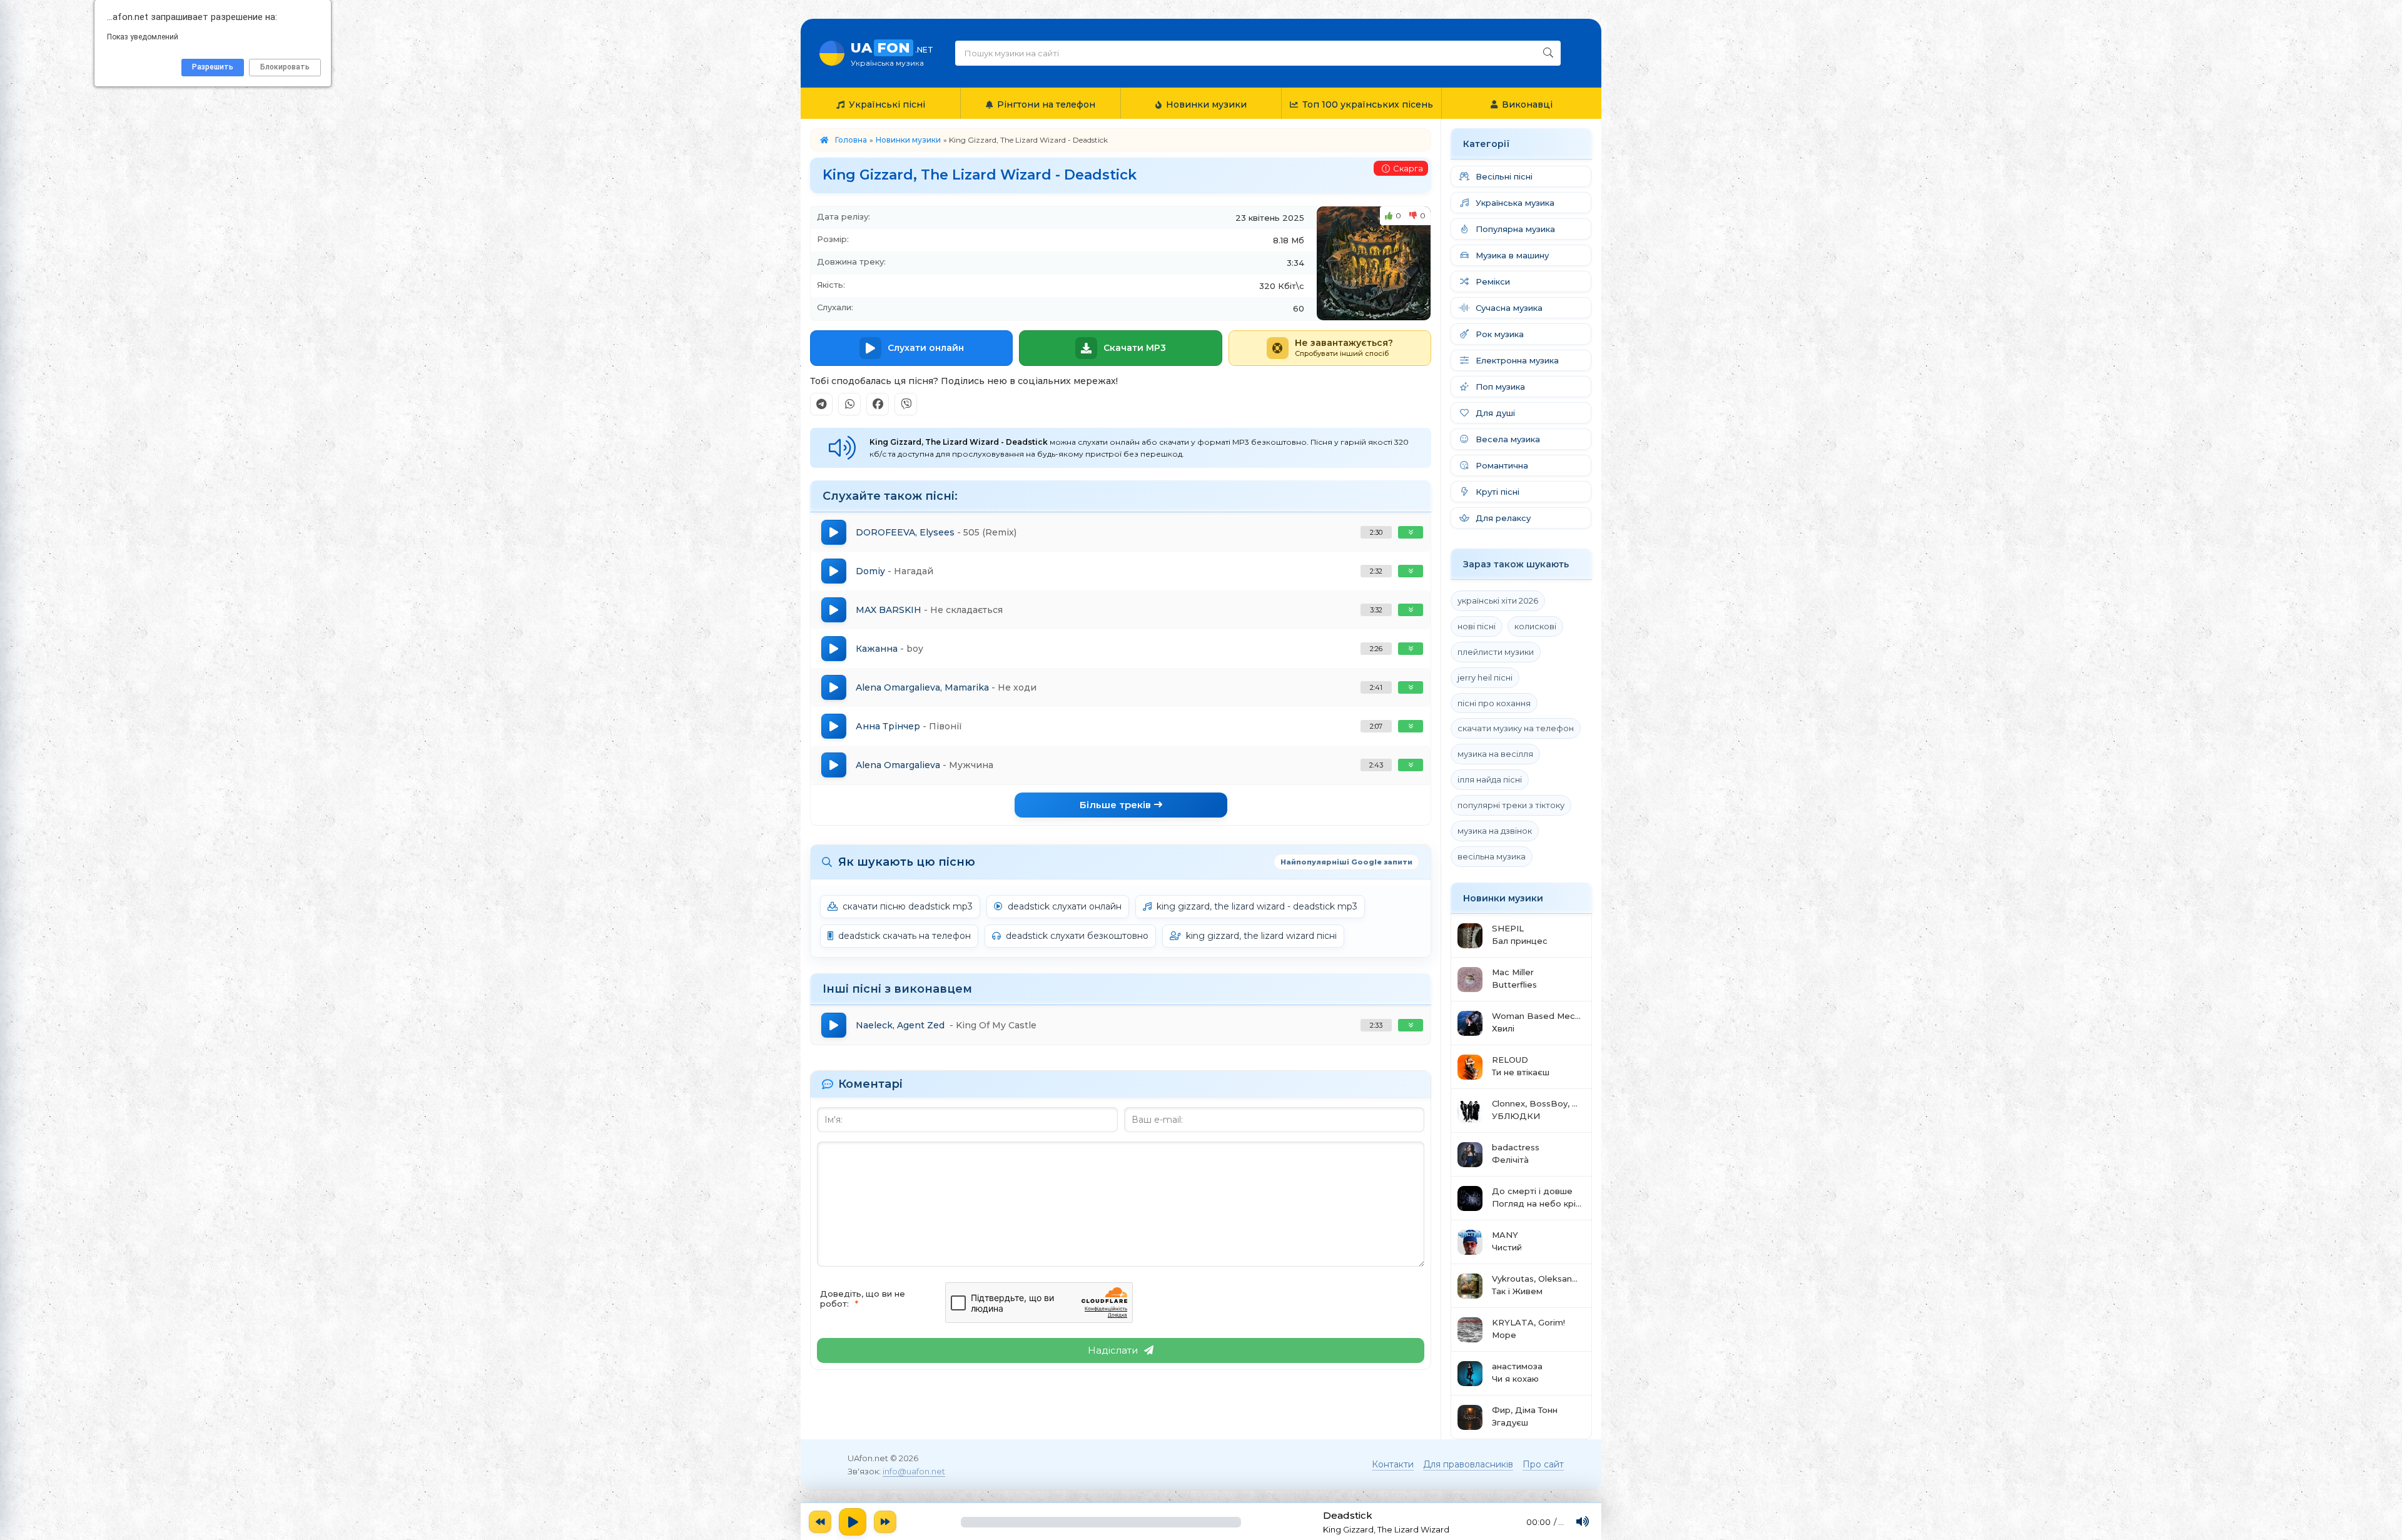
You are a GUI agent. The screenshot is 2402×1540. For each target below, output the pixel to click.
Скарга (1408, 168)
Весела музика (1508, 439)
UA (892, 53)
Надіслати (1113, 1350)
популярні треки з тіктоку (1511, 805)
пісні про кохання (1494, 703)
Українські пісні (887, 104)
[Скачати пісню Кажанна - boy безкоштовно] (1411, 649)
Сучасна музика (1509, 308)
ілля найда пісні (1490, 779)
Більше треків (1115, 805)
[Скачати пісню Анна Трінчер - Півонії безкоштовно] (1411, 726)
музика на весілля (1495, 754)
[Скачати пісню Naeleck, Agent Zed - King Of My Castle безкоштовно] (1411, 1025)
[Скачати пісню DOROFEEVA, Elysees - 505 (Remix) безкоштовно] (1411, 532)
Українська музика (1515, 203)
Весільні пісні (1504, 176)
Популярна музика (1515, 229)
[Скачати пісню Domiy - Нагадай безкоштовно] (1411, 571)
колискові (1535, 626)
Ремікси (1493, 281)
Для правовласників (1468, 1464)
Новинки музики (1206, 104)
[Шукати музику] (1548, 53)
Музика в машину (1512, 255)
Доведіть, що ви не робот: (863, 1299)
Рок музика (1500, 334)
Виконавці (1527, 104)
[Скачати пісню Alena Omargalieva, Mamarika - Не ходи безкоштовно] (1411, 687)
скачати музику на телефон (1516, 728)
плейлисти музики (1496, 652)
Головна (851, 140)
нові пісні (1477, 626)
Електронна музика (1517, 360)
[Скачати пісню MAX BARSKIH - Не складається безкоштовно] (1411, 610)
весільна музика (1492, 856)
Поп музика (1500, 387)
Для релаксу (1503, 518)
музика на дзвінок (1495, 831)
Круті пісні (1497, 492)
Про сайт (1543, 1464)
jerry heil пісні (1485, 677)
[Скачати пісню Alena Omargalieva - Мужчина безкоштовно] (1411, 765)
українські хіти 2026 (1498, 600)
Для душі (1495, 413)
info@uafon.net (914, 1471)
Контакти (1393, 1464)
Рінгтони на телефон (1046, 104)
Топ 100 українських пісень (1368, 104)
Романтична (1502, 465)
